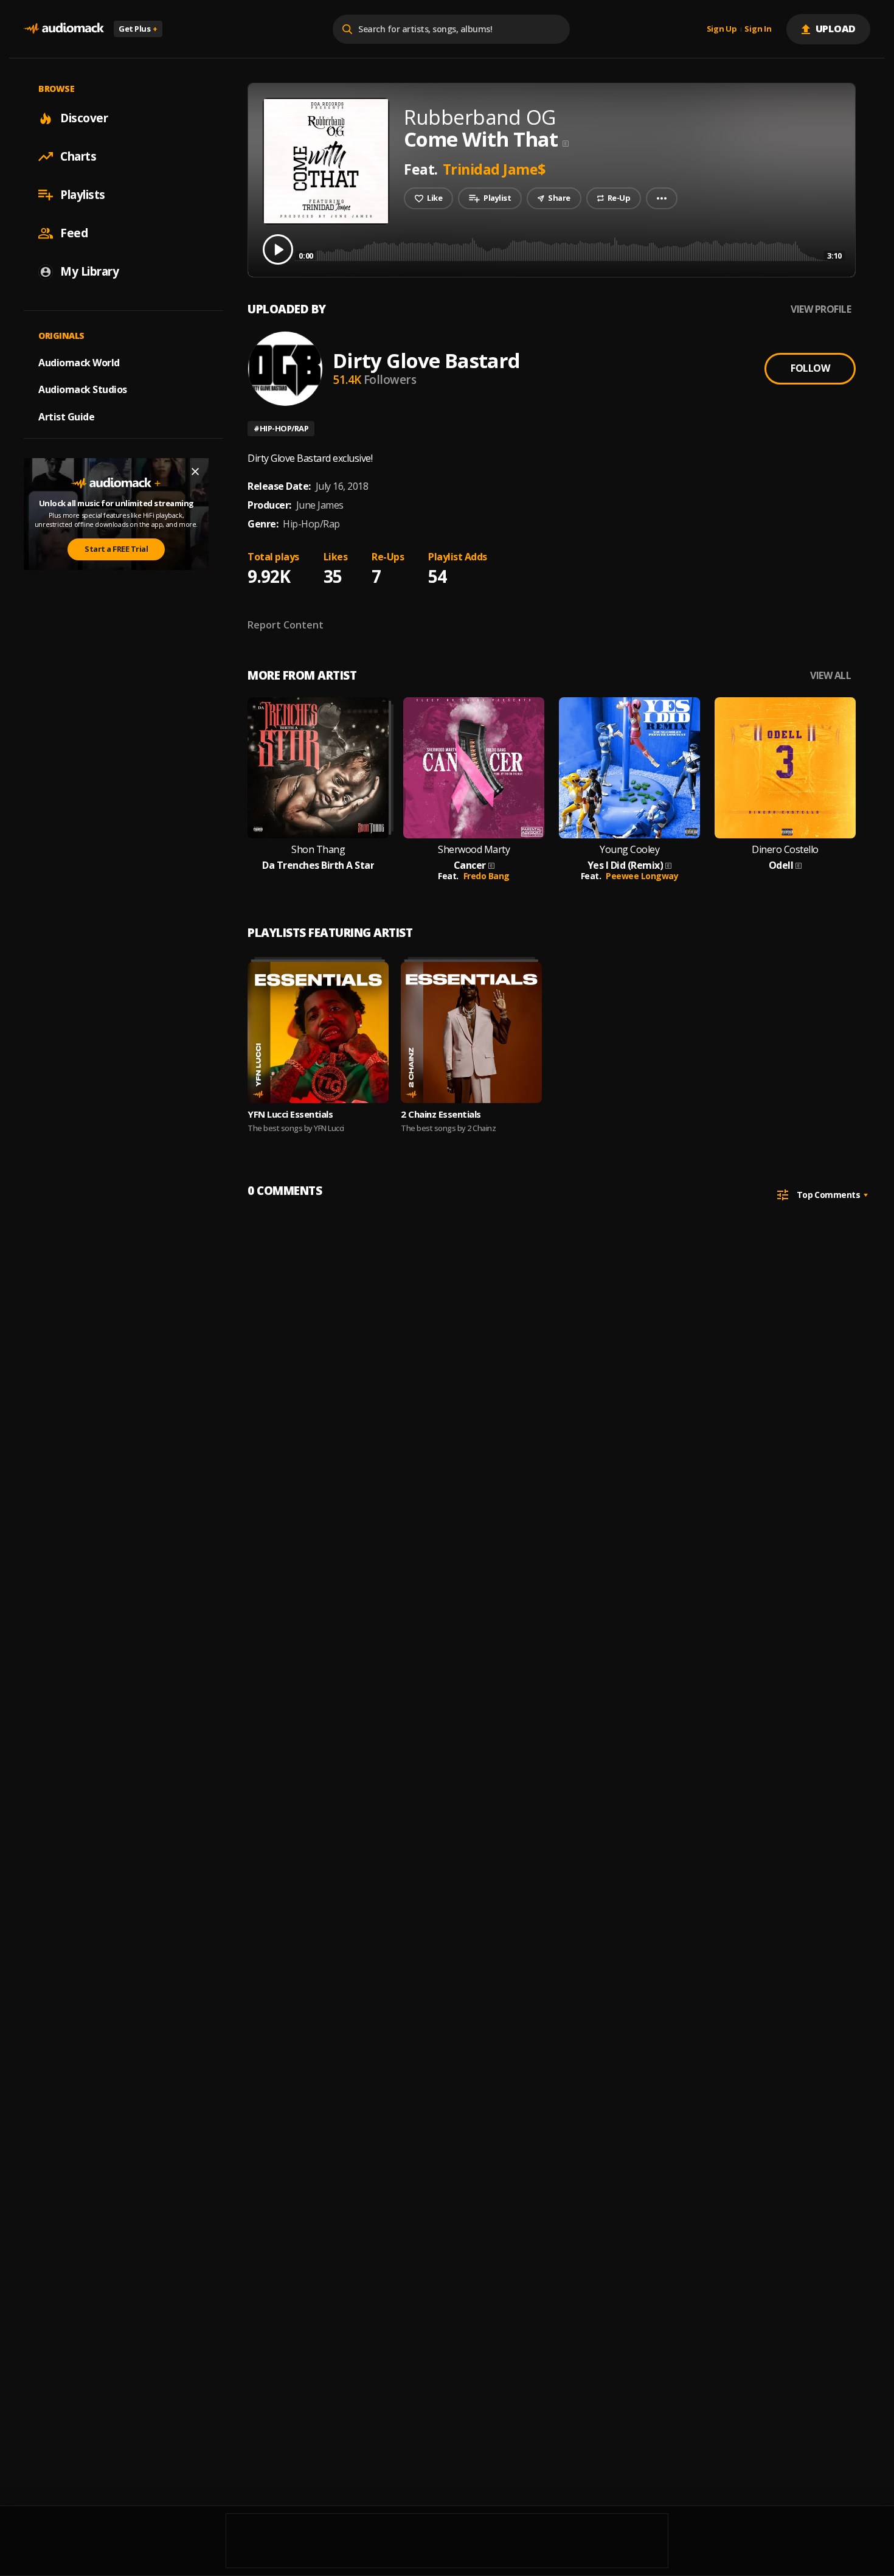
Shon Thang (318, 850)
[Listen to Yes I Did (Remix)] (629, 768)
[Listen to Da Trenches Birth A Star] (318, 768)
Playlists (83, 195)
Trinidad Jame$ (494, 169)
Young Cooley (629, 850)
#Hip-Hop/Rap (281, 428)
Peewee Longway (642, 876)
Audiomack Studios (83, 389)
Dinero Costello (785, 850)
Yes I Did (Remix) (625, 865)
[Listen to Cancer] (474, 768)
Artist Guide (66, 417)
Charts (78, 156)
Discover (84, 118)
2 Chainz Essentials (441, 1114)
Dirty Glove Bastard (426, 360)
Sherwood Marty (474, 850)
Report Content (286, 625)
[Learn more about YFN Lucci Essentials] (318, 1032)
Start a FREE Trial (116, 549)
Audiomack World (79, 362)
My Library (89, 271)
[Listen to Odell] (785, 768)
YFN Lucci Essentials (290, 1114)
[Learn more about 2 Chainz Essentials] (471, 1032)
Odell (781, 865)
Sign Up (722, 29)
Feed (74, 233)
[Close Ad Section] (195, 472)
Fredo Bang (487, 876)
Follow (810, 368)
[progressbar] (570, 249)
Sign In (758, 29)
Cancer (470, 865)
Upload (836, 29)
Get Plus (138, 29)
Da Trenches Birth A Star (318, 865)
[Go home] (64, 29)
